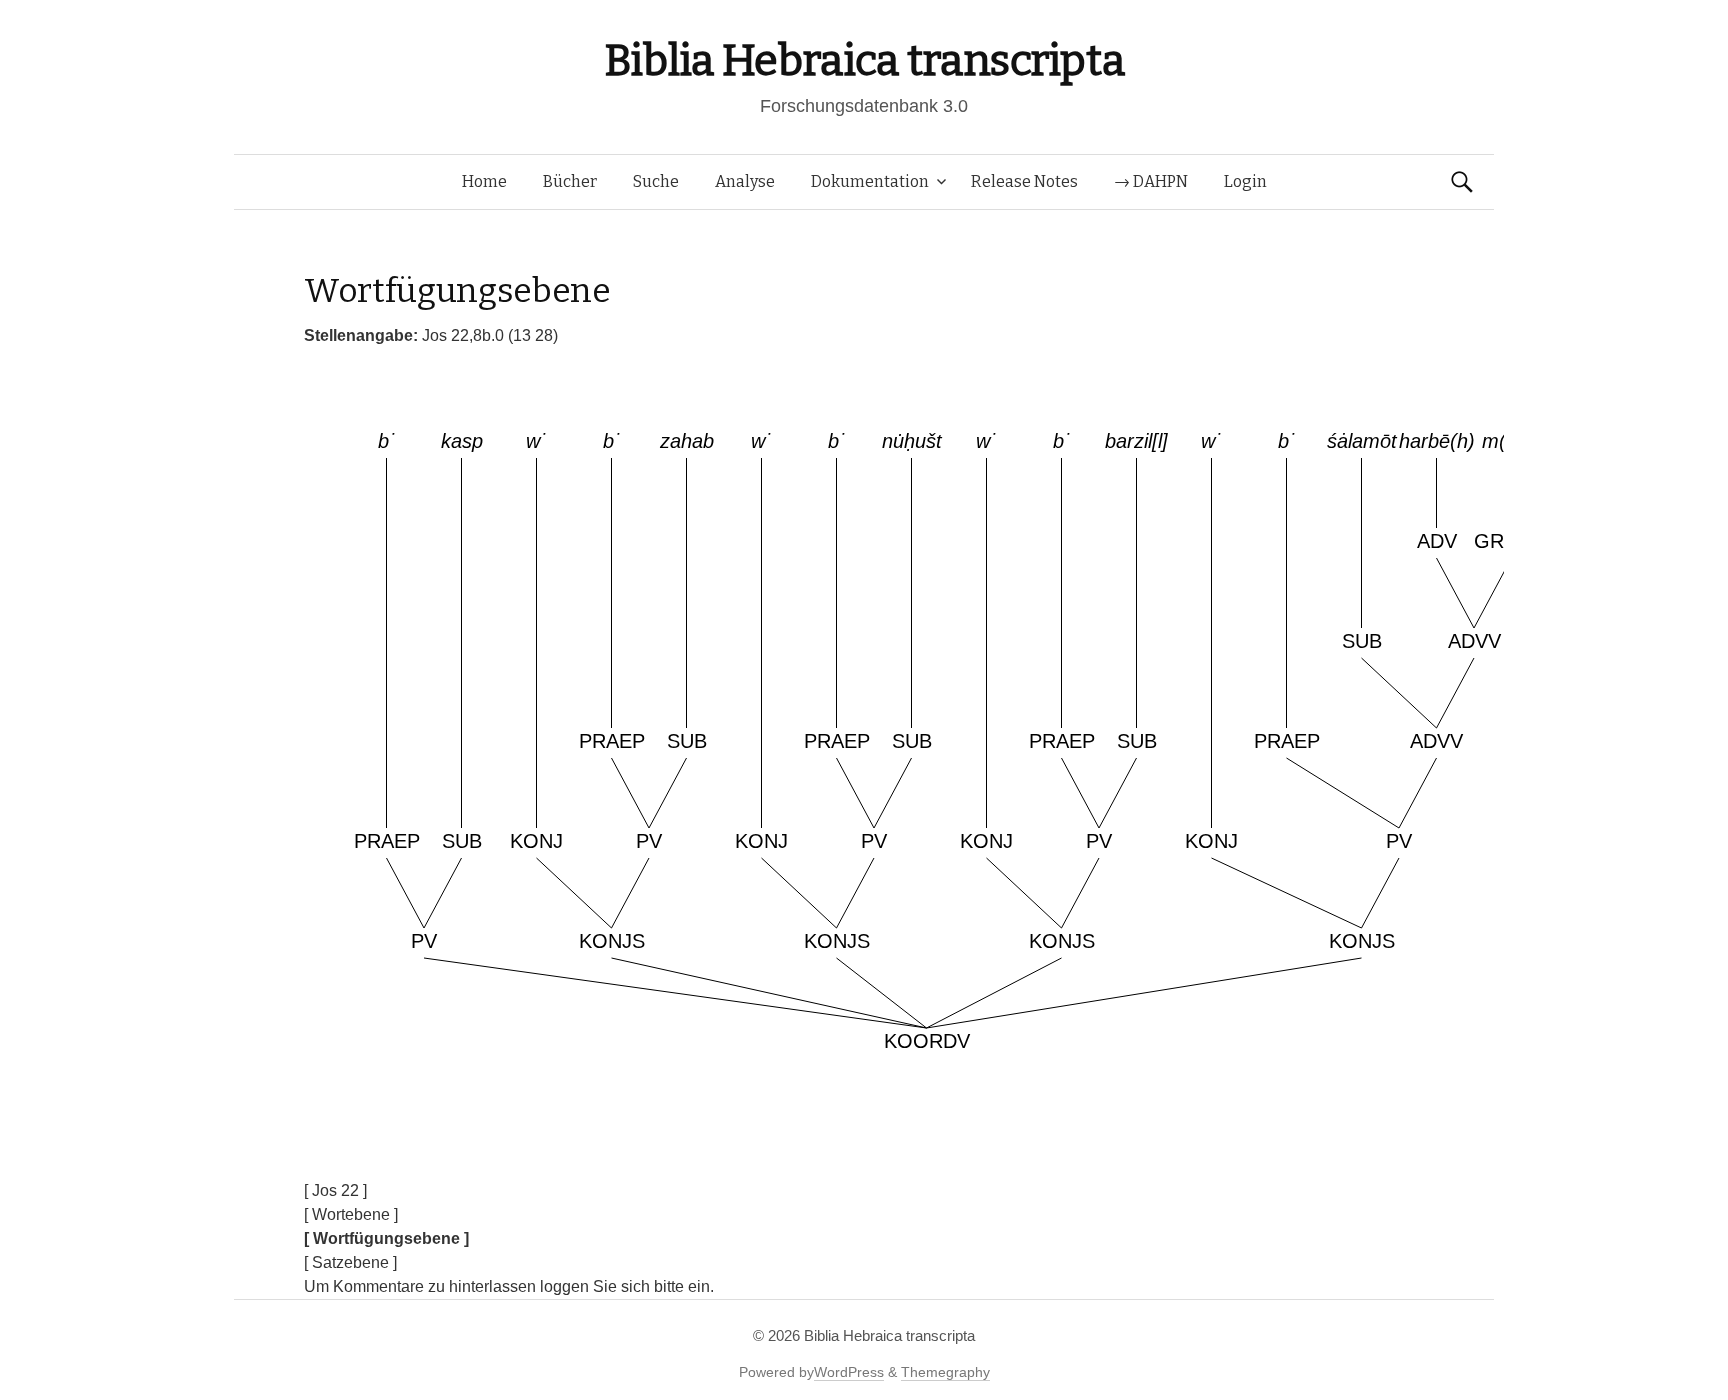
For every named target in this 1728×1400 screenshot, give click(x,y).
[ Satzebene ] (350, 1262)
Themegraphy (945, 1372)
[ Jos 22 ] (335, 1190)
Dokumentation (870, 181)
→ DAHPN (1151, 181)
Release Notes (1024, 181)
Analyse (745, 181)
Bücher (570, 181)
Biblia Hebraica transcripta (864, 60)
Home (484, 181)
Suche (656, 181)
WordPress (849, 1372)
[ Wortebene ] (351, 1214)
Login (1245, 181)
